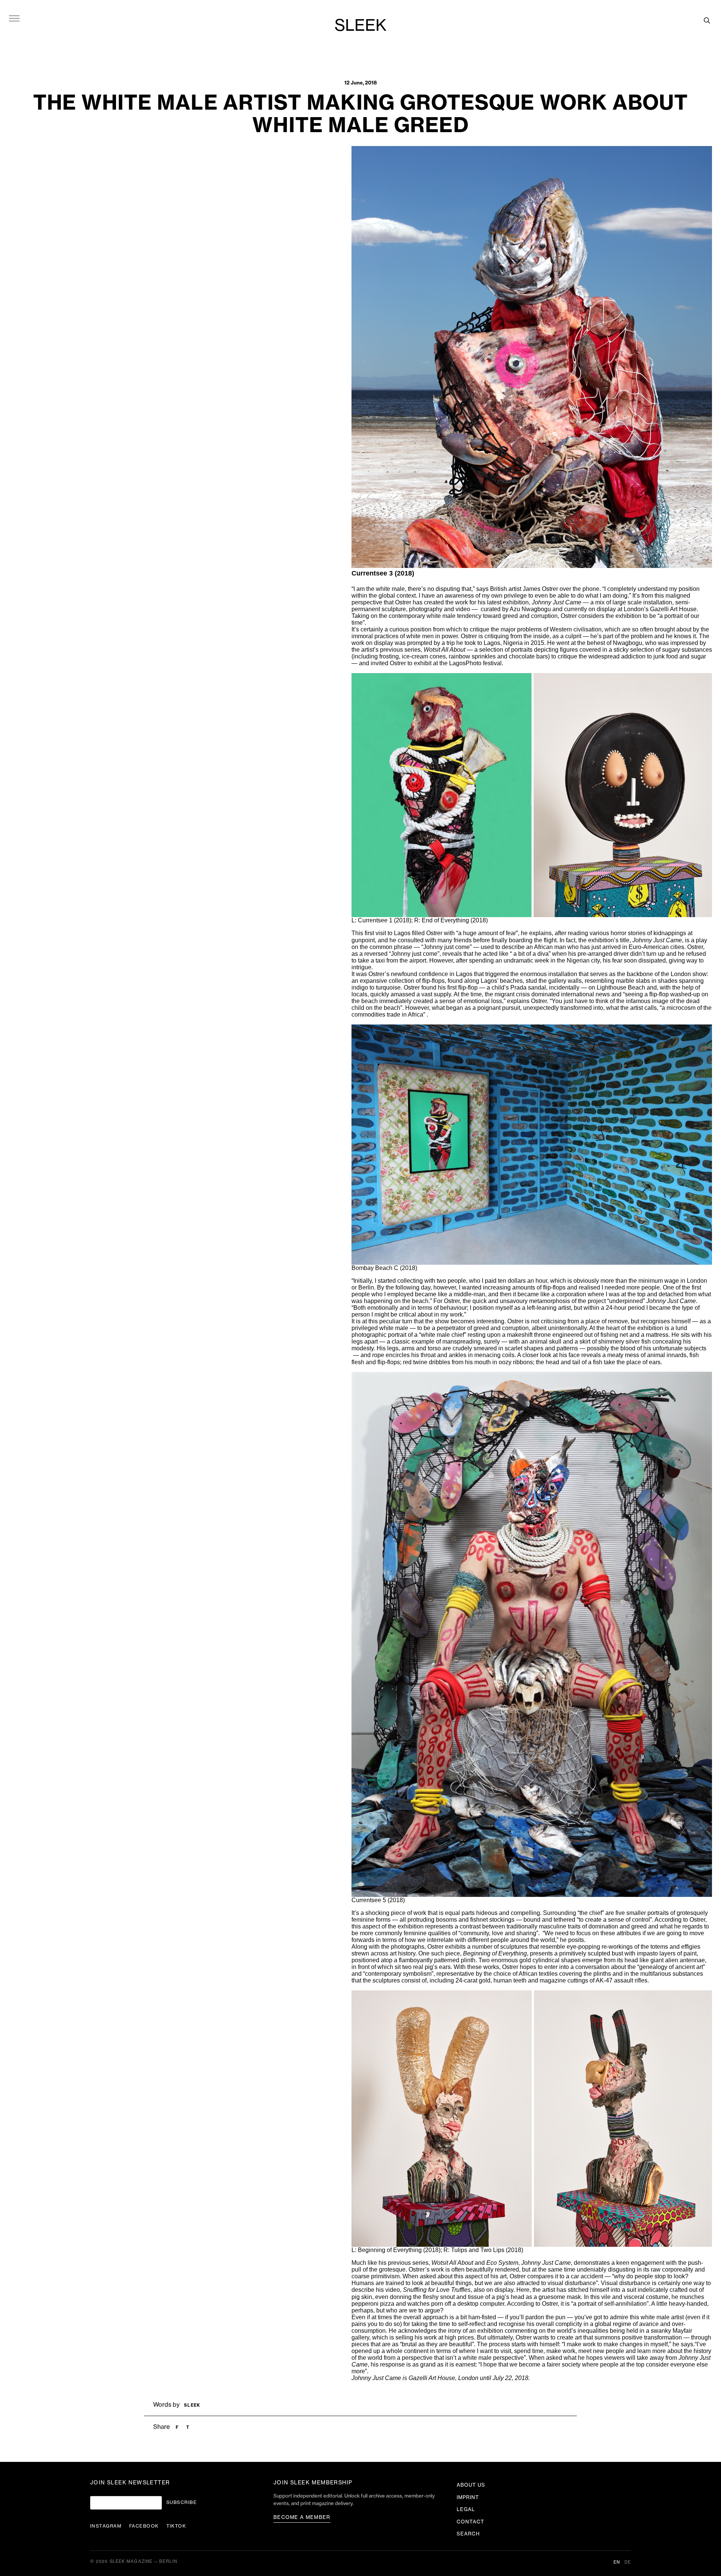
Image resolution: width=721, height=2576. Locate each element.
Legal (466, 2509)
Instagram (106, 2526)
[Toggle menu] (14, 18)
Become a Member (302, 2517)
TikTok (176, 2526)
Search (468, 2534)
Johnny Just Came (376, 2378)
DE (628, 2562)
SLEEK (360, 26)
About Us (471, 2485)
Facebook (144, 2526)
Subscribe (182, 2502)
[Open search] (707, 20)
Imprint (468, 2497)
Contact (471, 2522)
